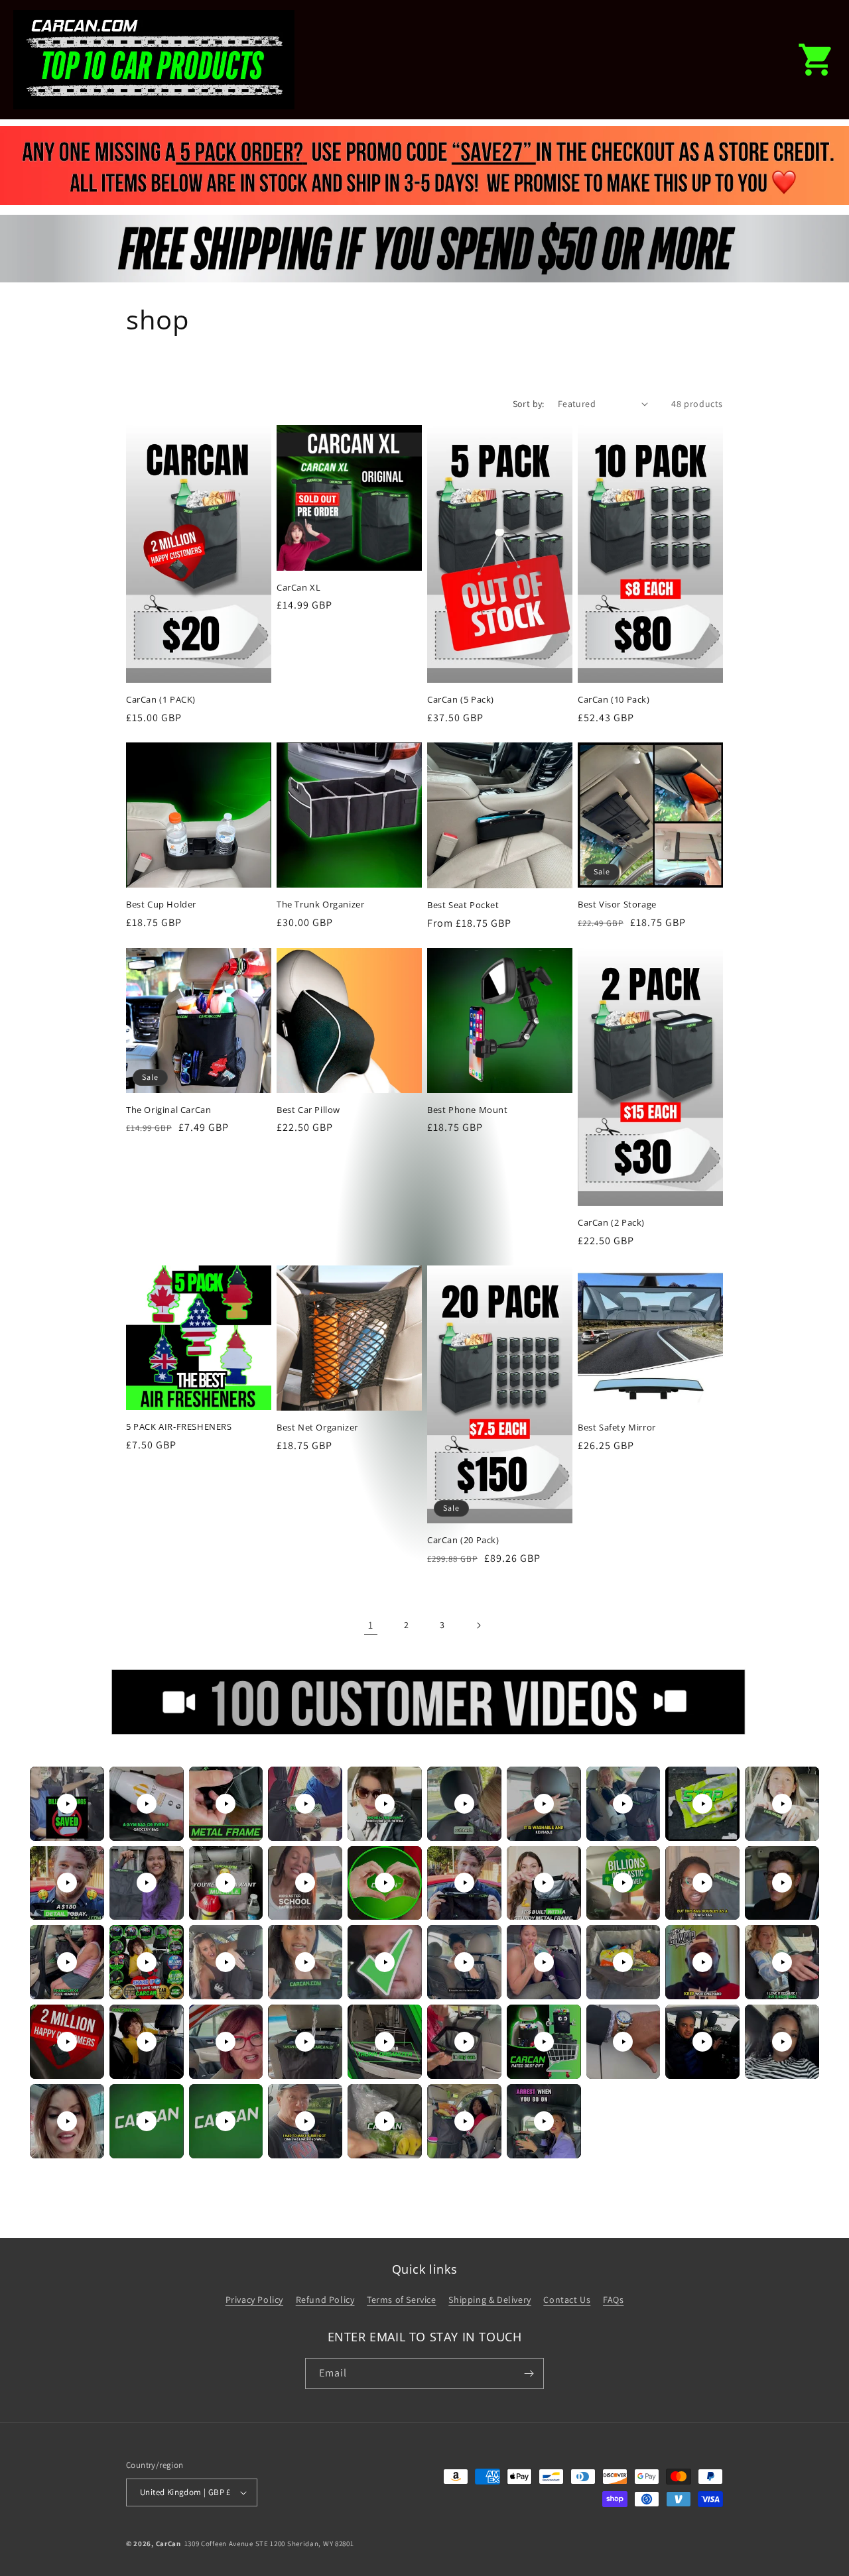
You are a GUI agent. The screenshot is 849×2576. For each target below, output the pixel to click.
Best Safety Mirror (617, 1428)
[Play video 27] (544, 1962)
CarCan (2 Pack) (611, 1223)
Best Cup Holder (161, 905)
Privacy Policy (254, 2300)
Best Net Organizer (317, 1428)
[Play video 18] (623, 1883)
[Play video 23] (226, 1962)
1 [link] (371, 1625)
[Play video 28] (623, 1962)
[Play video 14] (305, 1883)
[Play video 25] (385, 1962)
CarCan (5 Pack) (461, 700)
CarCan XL (298, 588)
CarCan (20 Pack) (463, 1540)
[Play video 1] (67, 1804)
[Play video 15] (385, 1883)
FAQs (613, 2300)
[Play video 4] (305, 1804)
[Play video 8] (623, 1804)
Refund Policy (325, 2300)
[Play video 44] (305, 2121)
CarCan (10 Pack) (614, 700)
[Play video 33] (226, 2042)
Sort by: (529, 404)
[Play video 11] (67, 1883)
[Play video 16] (464, 1883)
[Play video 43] (226, 2121)
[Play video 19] (702, 1883)
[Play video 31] (67, 2042)
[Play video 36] (464, 2042)
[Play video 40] (782, 2042)
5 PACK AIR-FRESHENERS (179, 1427)
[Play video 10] (782, 1804)
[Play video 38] (623, 2042)
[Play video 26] (464, 1962)
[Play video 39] (702, 2042)
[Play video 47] (544, 2121)
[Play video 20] (782, 1883)
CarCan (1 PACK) (161, 700)
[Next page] (478, 1625)
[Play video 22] (147, 1962)
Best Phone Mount (468, 1110)
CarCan (168, 2544)
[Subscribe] (529, 2373)
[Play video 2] (147, 1804)
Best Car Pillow (308, 1110)
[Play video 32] (147, 2042)
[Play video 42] (147, 2121)
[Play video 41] (67, 2121)
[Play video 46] (464, 2121)
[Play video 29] (702, 1962)
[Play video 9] (702, 1804)
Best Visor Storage (617, 905)
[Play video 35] (385, 2042)
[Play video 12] (147, 1883)
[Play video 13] (226, 1883)
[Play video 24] (305, 1962)
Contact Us (567, 2300)
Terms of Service (402, 2300)
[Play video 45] (385, 2121)
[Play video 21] (67, 1962)
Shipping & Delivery (490, 2300)
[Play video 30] (782, 1962)
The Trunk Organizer (320, 905)
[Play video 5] (385, 1804)
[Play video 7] (544, 1804)
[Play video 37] (544, 2042)
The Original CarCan (168, 1110)
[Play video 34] (305, 2042)
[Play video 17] (544, 1883)
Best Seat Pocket (463, 905)
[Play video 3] (226, 1804)
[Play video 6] (464, 1804)
